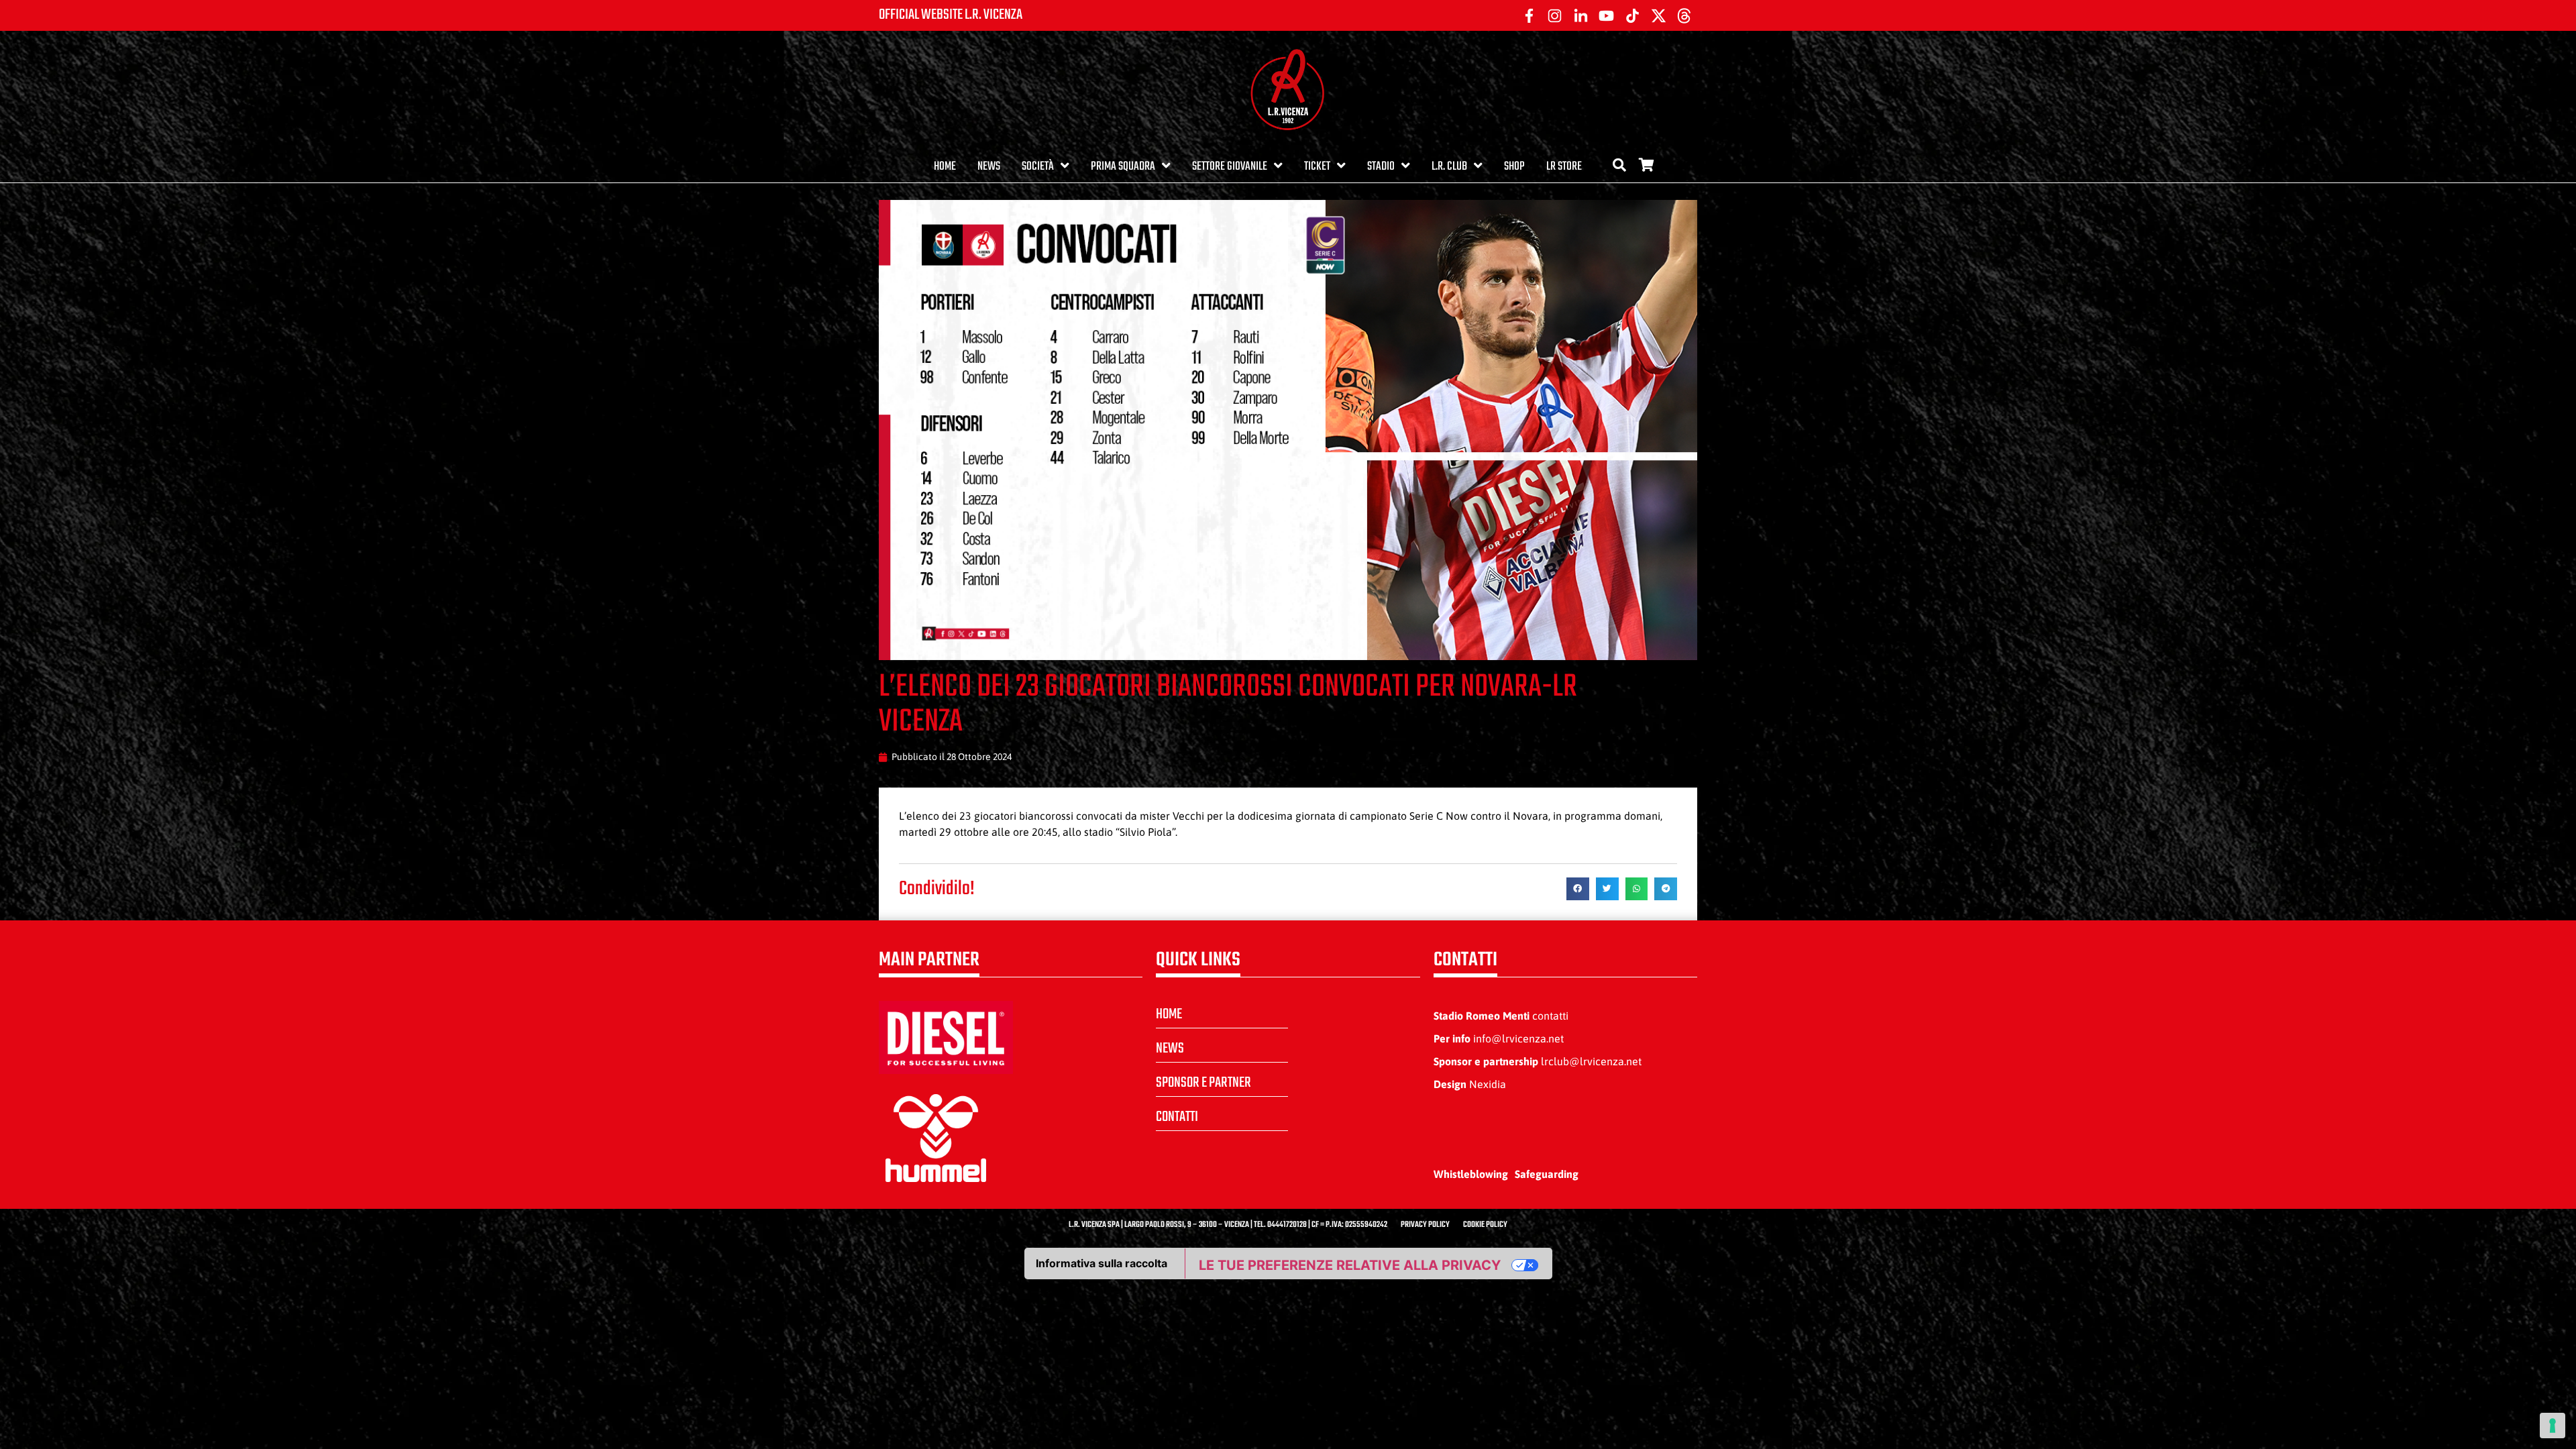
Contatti (1177, 1117)
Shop (1514, 167)
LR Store (1564, 167)
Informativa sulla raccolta (1102, 1263)
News (989, 167)
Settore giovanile (1230, 167)
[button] (1578, 889)
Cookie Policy (1485, 1225)
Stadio (1381, 167)
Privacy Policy (1425, 1225)
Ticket (1317, 167)
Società (1038, 167)
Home (945, 167)
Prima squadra (1123, 167)
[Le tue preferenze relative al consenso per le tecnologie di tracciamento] (2553, 1426)
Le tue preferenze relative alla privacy (1350, 1265)
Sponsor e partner (1203, 1083)
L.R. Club (1449, 167)
